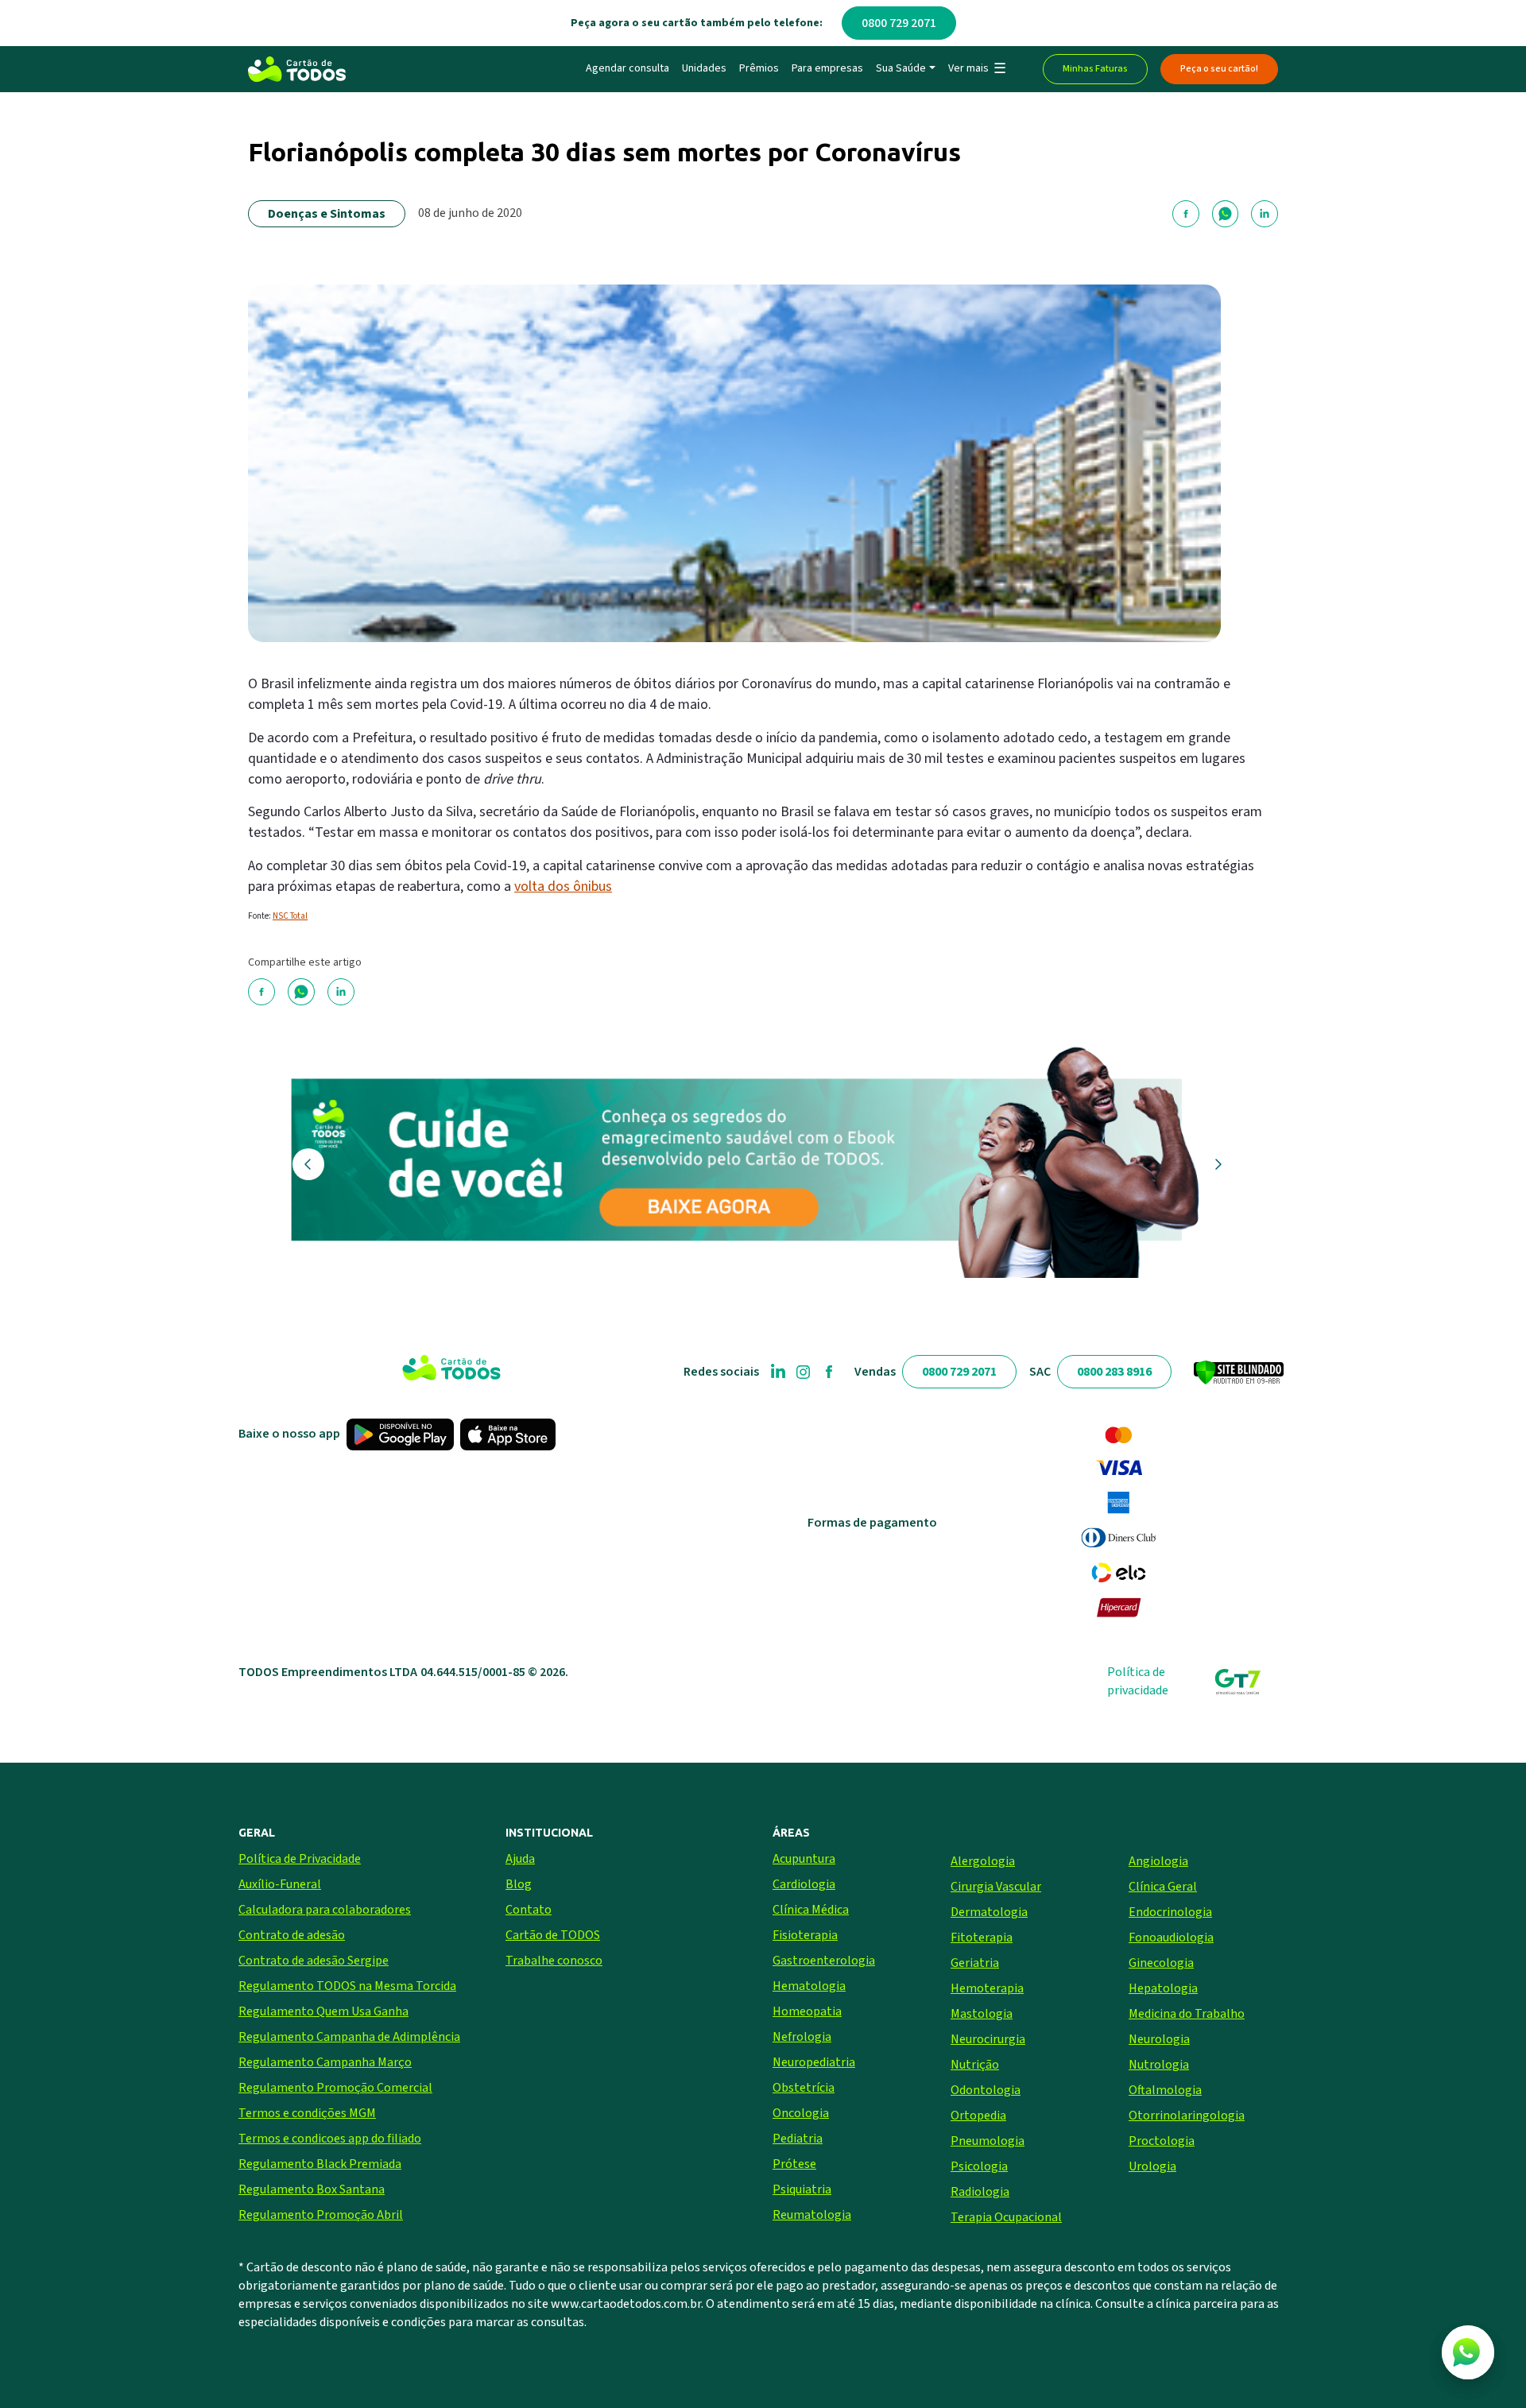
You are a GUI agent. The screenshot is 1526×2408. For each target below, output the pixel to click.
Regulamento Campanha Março (325, 2062)
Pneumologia (988, 2141)
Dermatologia (989, 1912)
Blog (519, 1884)
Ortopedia (978, 2116)
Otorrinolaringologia (1187, 2116)
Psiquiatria (802, 2189)
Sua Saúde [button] (901, 68)
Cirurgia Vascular (996, 1887)
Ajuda (520, 1859)
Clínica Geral (1163, 1887)
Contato (529, 1910)
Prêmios (759, 68)
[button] (976, 69)
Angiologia (1158, 1861)
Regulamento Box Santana (312, 2189)
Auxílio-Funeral (280, 1884)
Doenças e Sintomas (327, 214)
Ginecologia (1161, 1963)
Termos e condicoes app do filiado (330, 2139)
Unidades (704, 68)
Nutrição (975, 2065)
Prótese (794, 2164)
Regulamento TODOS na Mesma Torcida (347, 1986)
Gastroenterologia (824, 1961)
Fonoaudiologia (1171, 1938)
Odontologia (986, 2090)
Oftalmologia (1165, 2090)
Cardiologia (804, 1884)
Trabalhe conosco (554, 1961)
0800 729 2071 (899, 23)
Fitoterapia (982, 1938)
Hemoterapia (987, 1988)
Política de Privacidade (300, 1859)
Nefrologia (802, 2037)
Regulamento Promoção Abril (321, 2215)
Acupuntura (804, 1859)
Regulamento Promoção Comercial (335, 2088)
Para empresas (827, 68)
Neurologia (1159, 2039)
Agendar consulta (627, 68)
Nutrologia (1159, 2065)
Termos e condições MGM (307, 2113)
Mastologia (982, 2014)
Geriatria (975, 1963)
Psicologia (979, 2166)
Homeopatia (807, 2011)
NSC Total (290, 916)
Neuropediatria (814, 2062)
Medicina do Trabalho (1187, 2014)
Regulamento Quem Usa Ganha (323, 2011)
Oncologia (801, 2113)
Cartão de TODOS (553, 1935)
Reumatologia (812, 2215)
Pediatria (798, 2139)
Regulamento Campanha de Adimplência (349, 2037)
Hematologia (809, 1986)
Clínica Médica (811, 1910)
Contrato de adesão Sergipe (314, 1961)
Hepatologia (1163, 1988)
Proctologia (1162, 2141)
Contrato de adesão (292, 1935)
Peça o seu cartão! (1219, 69)
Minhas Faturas (1095, 69)
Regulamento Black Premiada (320, 2164)
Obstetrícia (804, 2088)
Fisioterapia (805, 1935)
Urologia (1152, 2166)
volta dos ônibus (563, 887)
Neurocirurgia (988, 2039)
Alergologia (983, 1861)
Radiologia (980, 2192)
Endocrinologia (1170, 1912)
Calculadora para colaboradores (325, 1910)
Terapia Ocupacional (1006, 2217)
